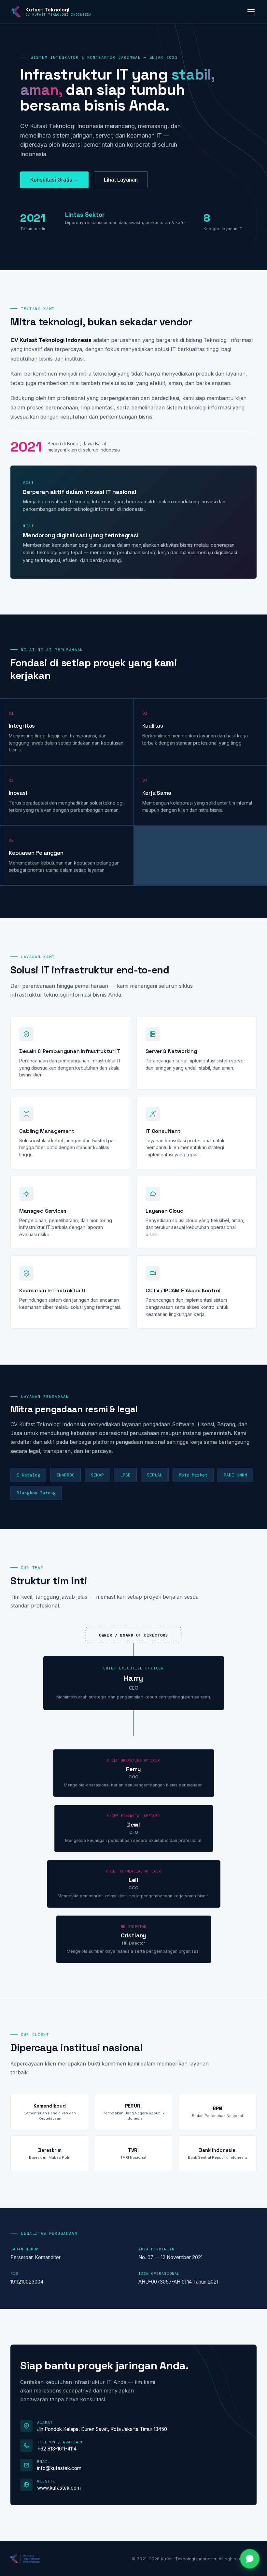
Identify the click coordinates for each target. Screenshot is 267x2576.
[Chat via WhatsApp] (250, 2559)
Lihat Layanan (121, 180)
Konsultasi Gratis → (54, 180)
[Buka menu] (251, 12)
